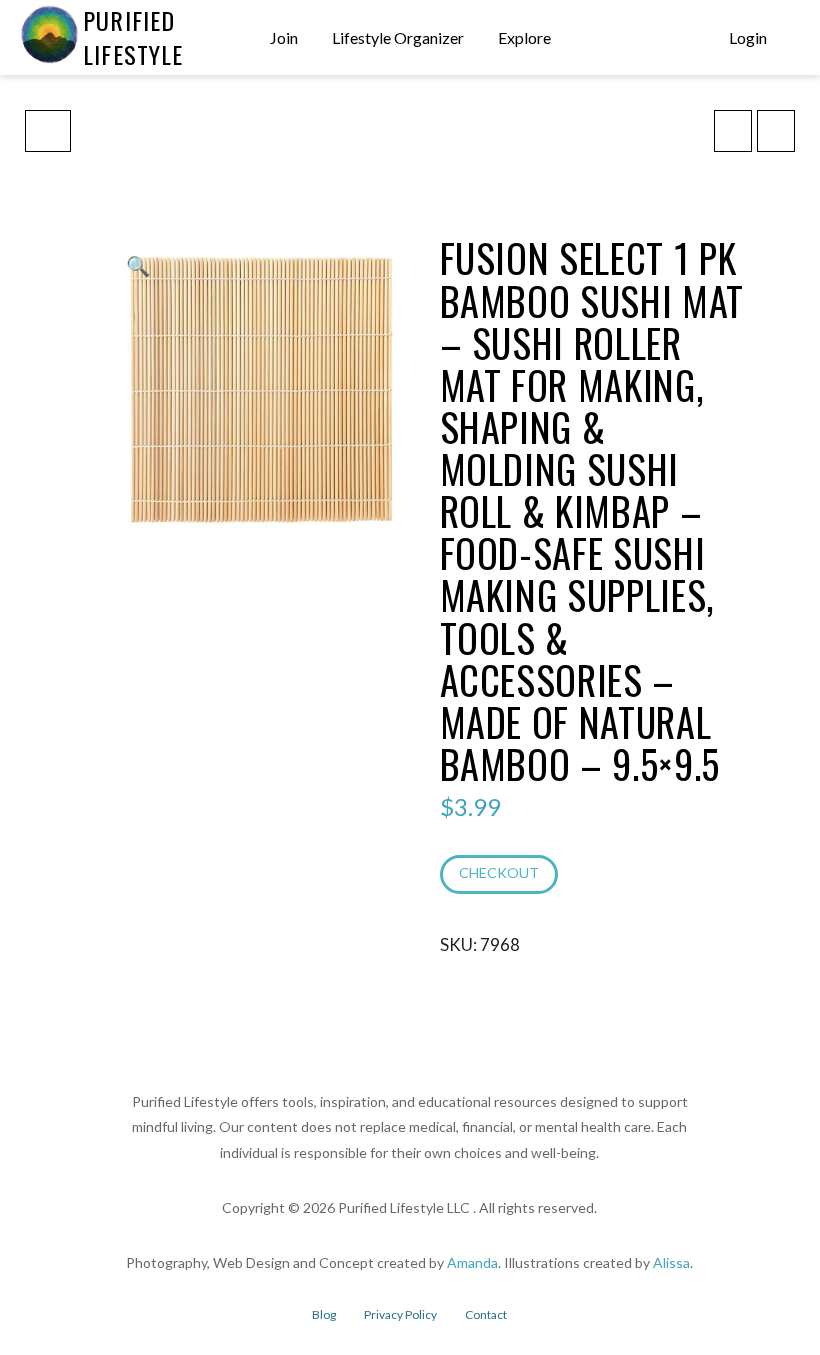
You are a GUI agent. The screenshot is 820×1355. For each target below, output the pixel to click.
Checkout (499, 872)
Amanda (472, 1262)
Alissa (671, 1262)
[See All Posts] (48, 131)
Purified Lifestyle (133, 37)
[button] (792, 38)
